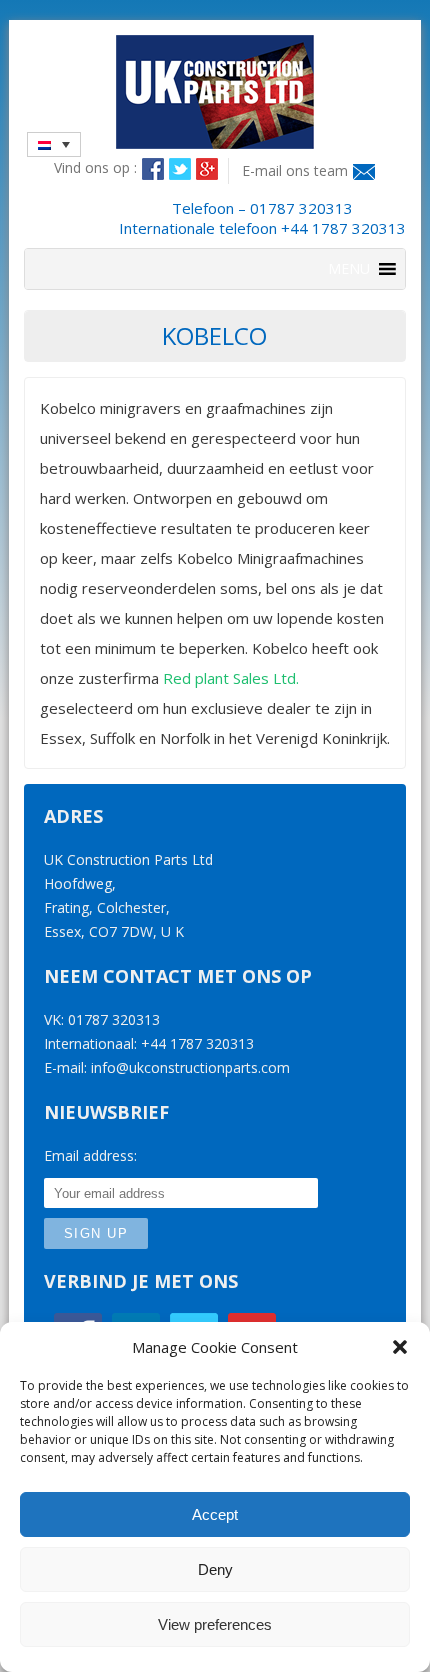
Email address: (90, 1155)
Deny (215, 1569)
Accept (215, 1514)
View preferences (215, 1624)
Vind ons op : (95, 167)
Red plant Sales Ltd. (231, 678)
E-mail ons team (295, 170)
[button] (400, 1347)
